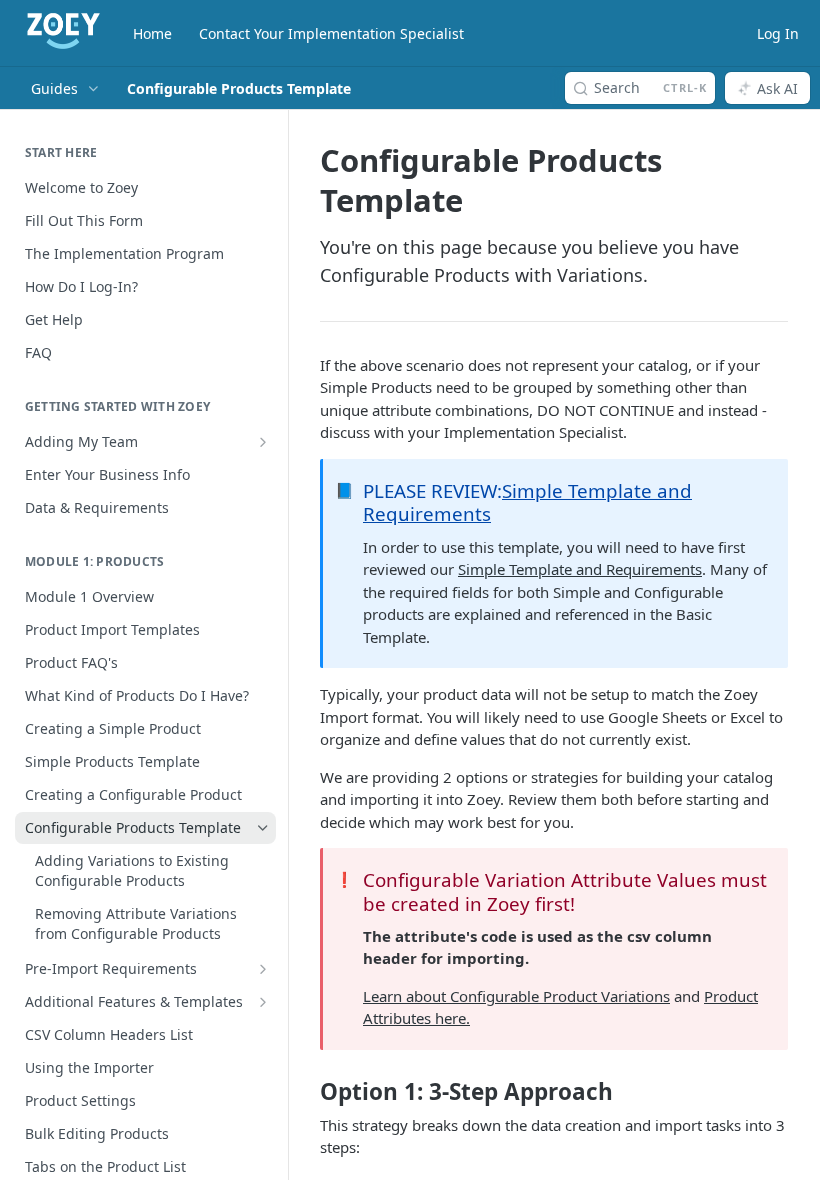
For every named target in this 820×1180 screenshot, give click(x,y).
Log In (778, 33)
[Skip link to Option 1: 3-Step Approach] (306, 1092)
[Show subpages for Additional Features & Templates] (263, 1002)
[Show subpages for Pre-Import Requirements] (263, 969)
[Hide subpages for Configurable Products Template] (263, 828)
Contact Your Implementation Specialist (331, 33)
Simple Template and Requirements (527, 502)
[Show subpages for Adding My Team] (263, 442)
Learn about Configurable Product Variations (516, 996)
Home (152, 33)
